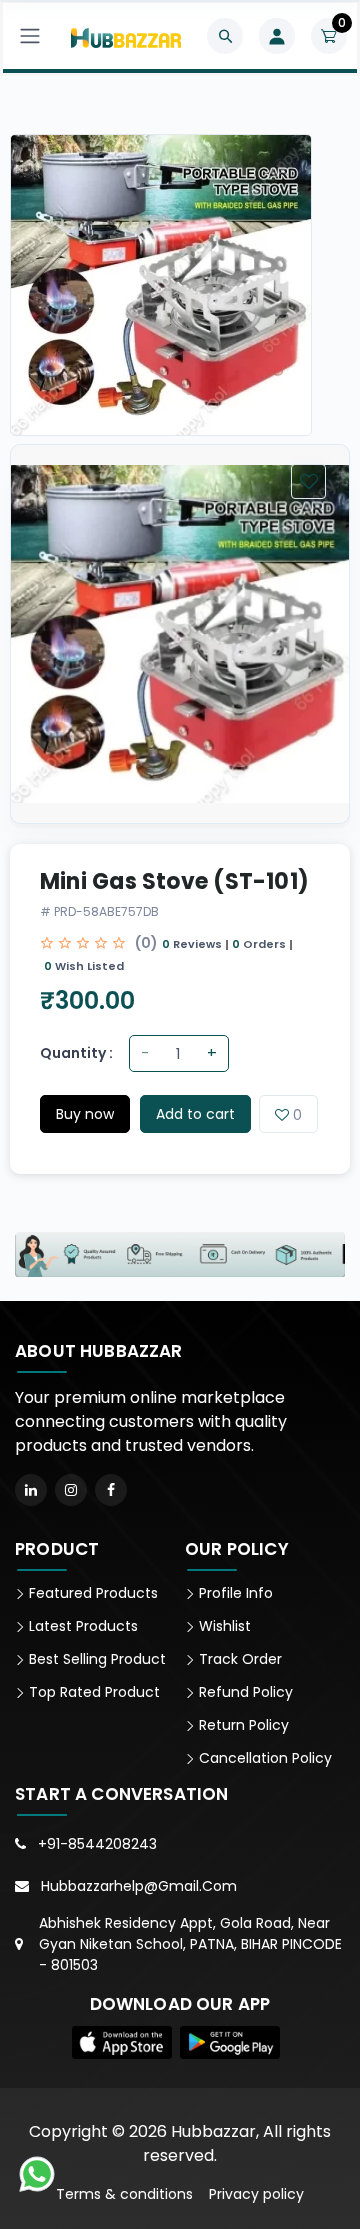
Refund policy (244, 1692)
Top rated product (92, 1692)
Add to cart (195, 1114)
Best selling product (95, 1659)
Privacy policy (256, 2194)
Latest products (81, 1626)
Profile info (234, 1593)
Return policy (242, 1725)
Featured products (91, 1593)
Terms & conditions (124, 2194)
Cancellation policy (263, 1758)
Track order (238, 1659)
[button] (122, 2042)
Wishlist (223, 1626)
